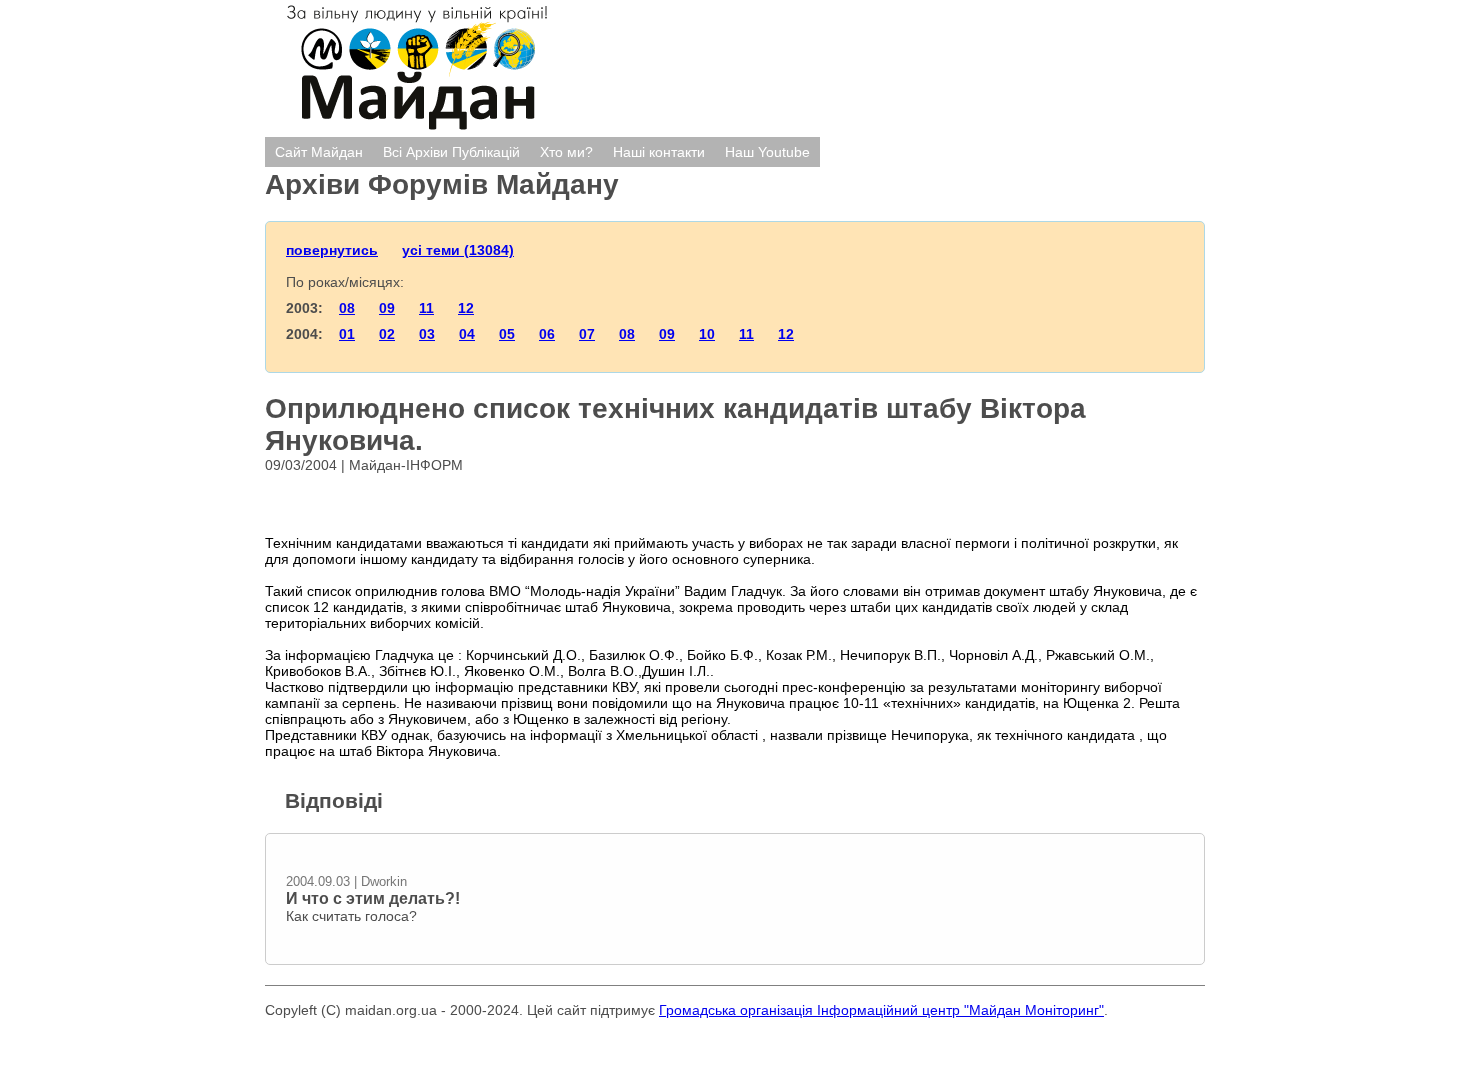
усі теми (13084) (458, 250)
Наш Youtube (767, 152)
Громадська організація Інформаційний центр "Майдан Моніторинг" (881, 1010)
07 (587, 334)
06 (547, 334)
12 (466, 308)
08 (347, 308)
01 (347, 334)
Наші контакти (659, 152)
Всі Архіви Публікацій (451, 152)
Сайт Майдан (319, 152)
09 (387, 308)
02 (387, 334)
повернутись (332, 250)
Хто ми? (566, 152)
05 (507, 334)
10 (707, 334)
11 (426, 308)
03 (427, 334)
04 (467, 334)
